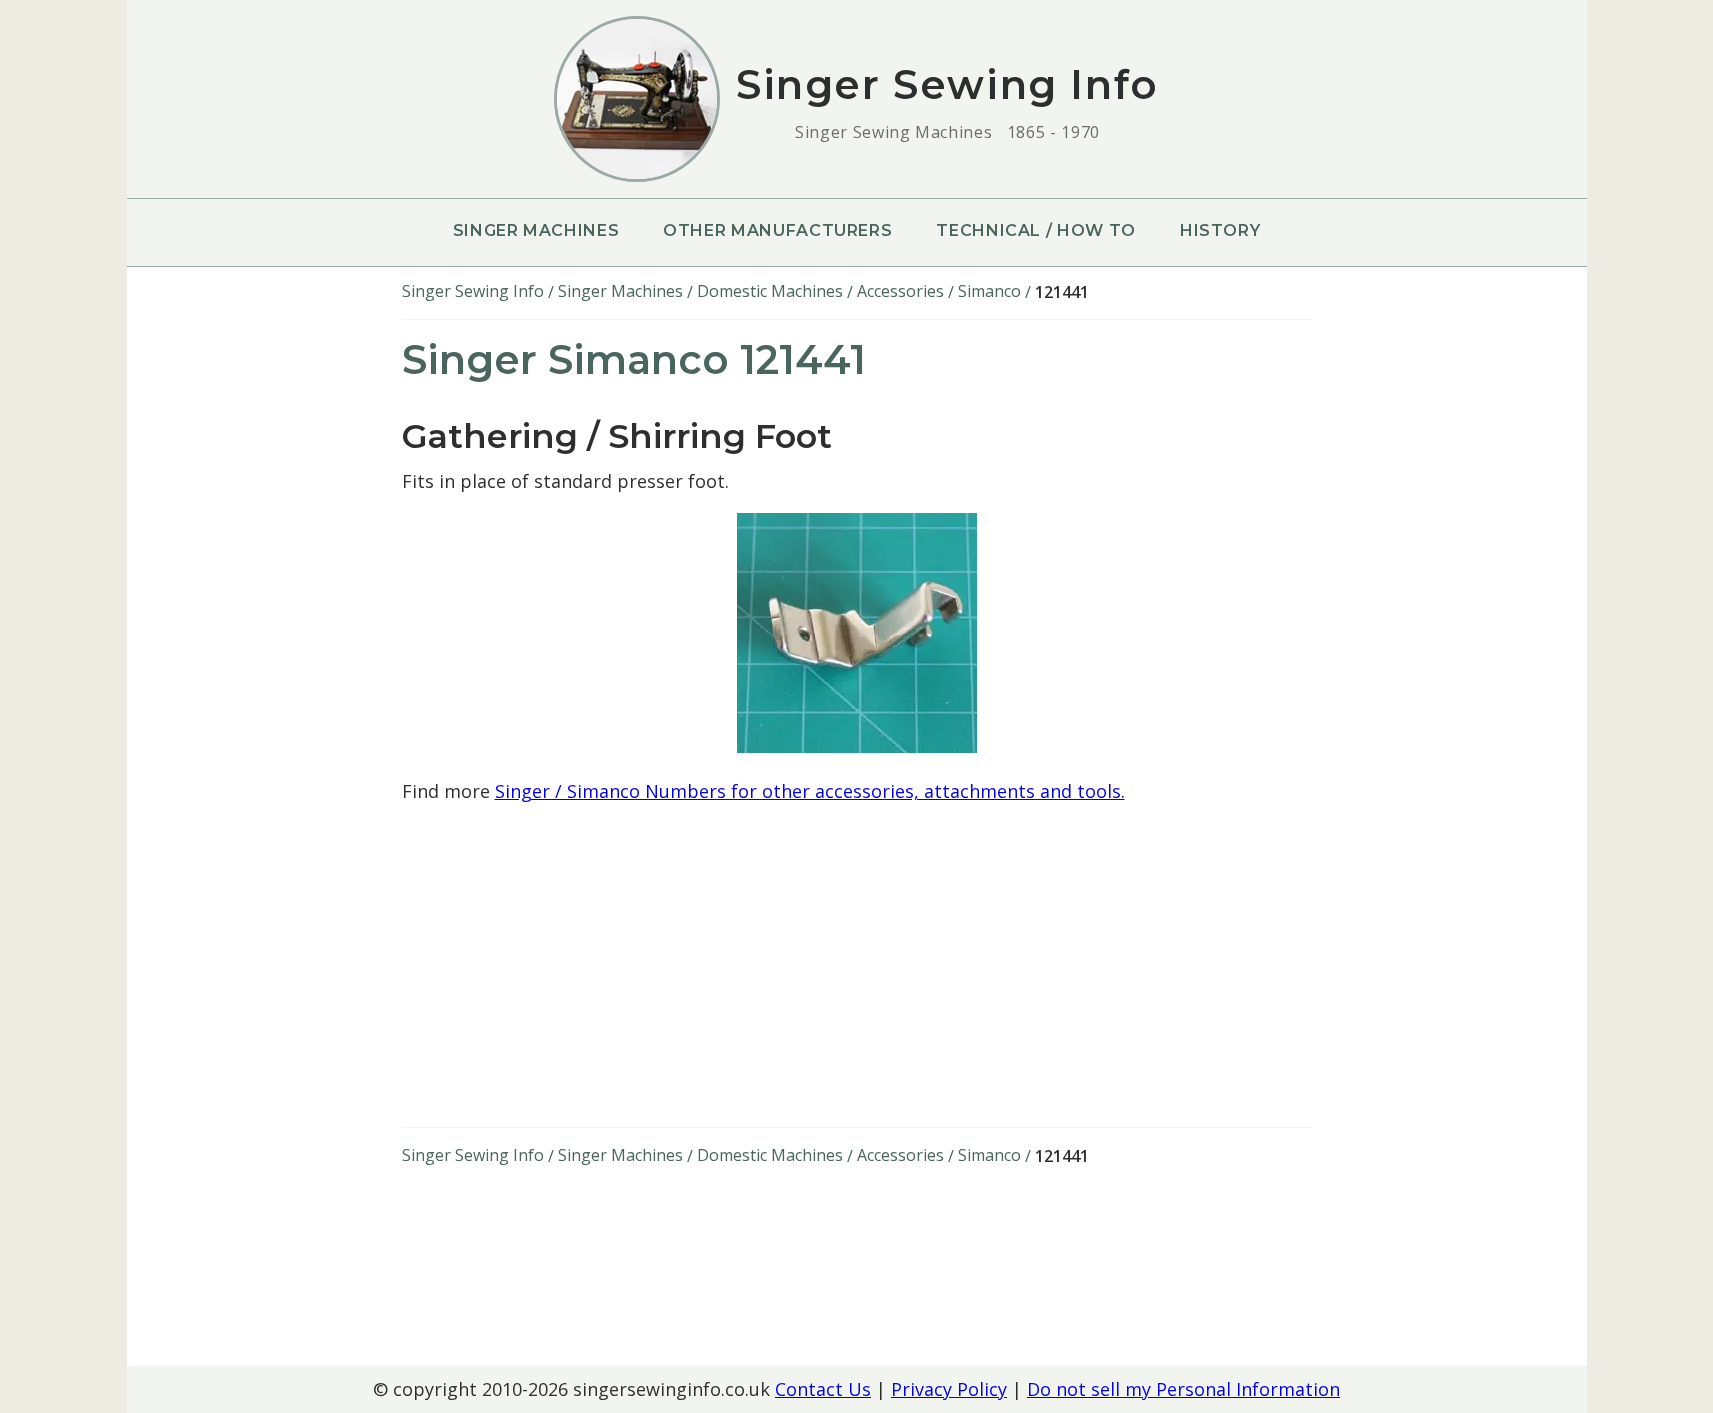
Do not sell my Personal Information (1183, 1389)
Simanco (989, 291)
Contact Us (823, 1389)
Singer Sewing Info (473, 291)
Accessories (900, 291)
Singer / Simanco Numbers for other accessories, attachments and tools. (810, 791)
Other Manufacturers (777, 230)
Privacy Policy (949, 1389)
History (1220, 230)
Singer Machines (536, 230)
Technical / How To (1036, 230)
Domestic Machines (770, 291)
